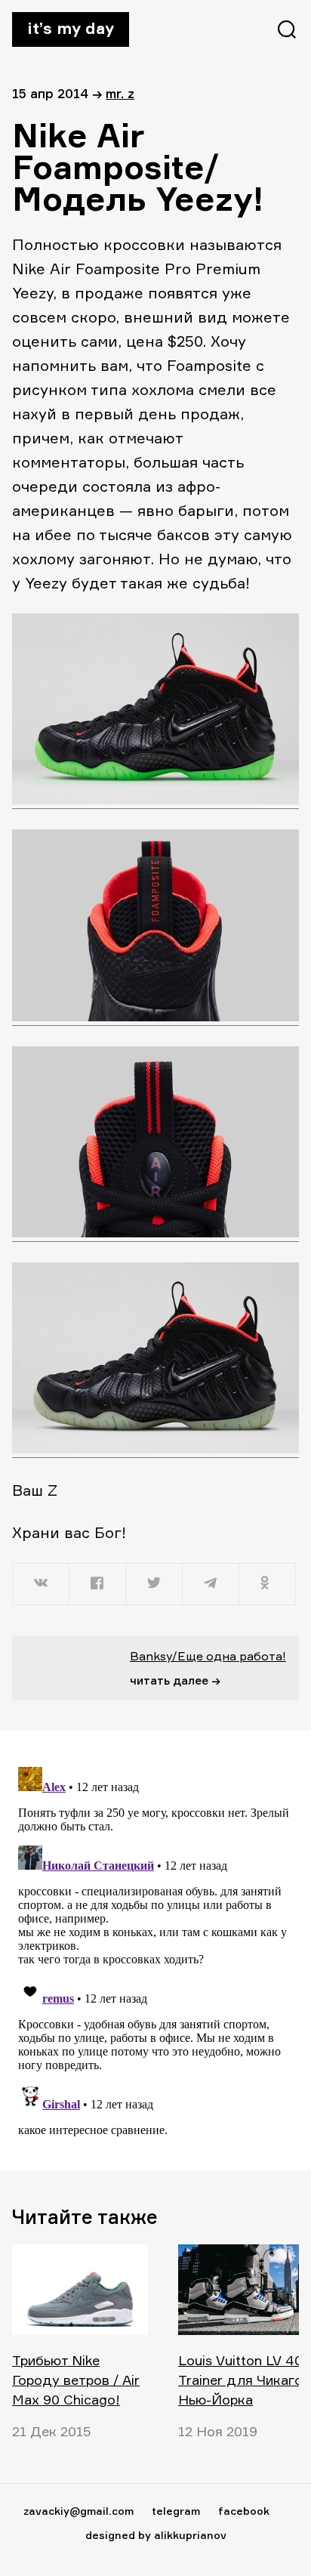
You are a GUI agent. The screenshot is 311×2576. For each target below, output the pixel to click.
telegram (176, 2511)
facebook (244, 2511)
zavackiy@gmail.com (79, 2511)
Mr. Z (120, 93)
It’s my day (71, 28)
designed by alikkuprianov (156, 2535)
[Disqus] (155, 1950)
